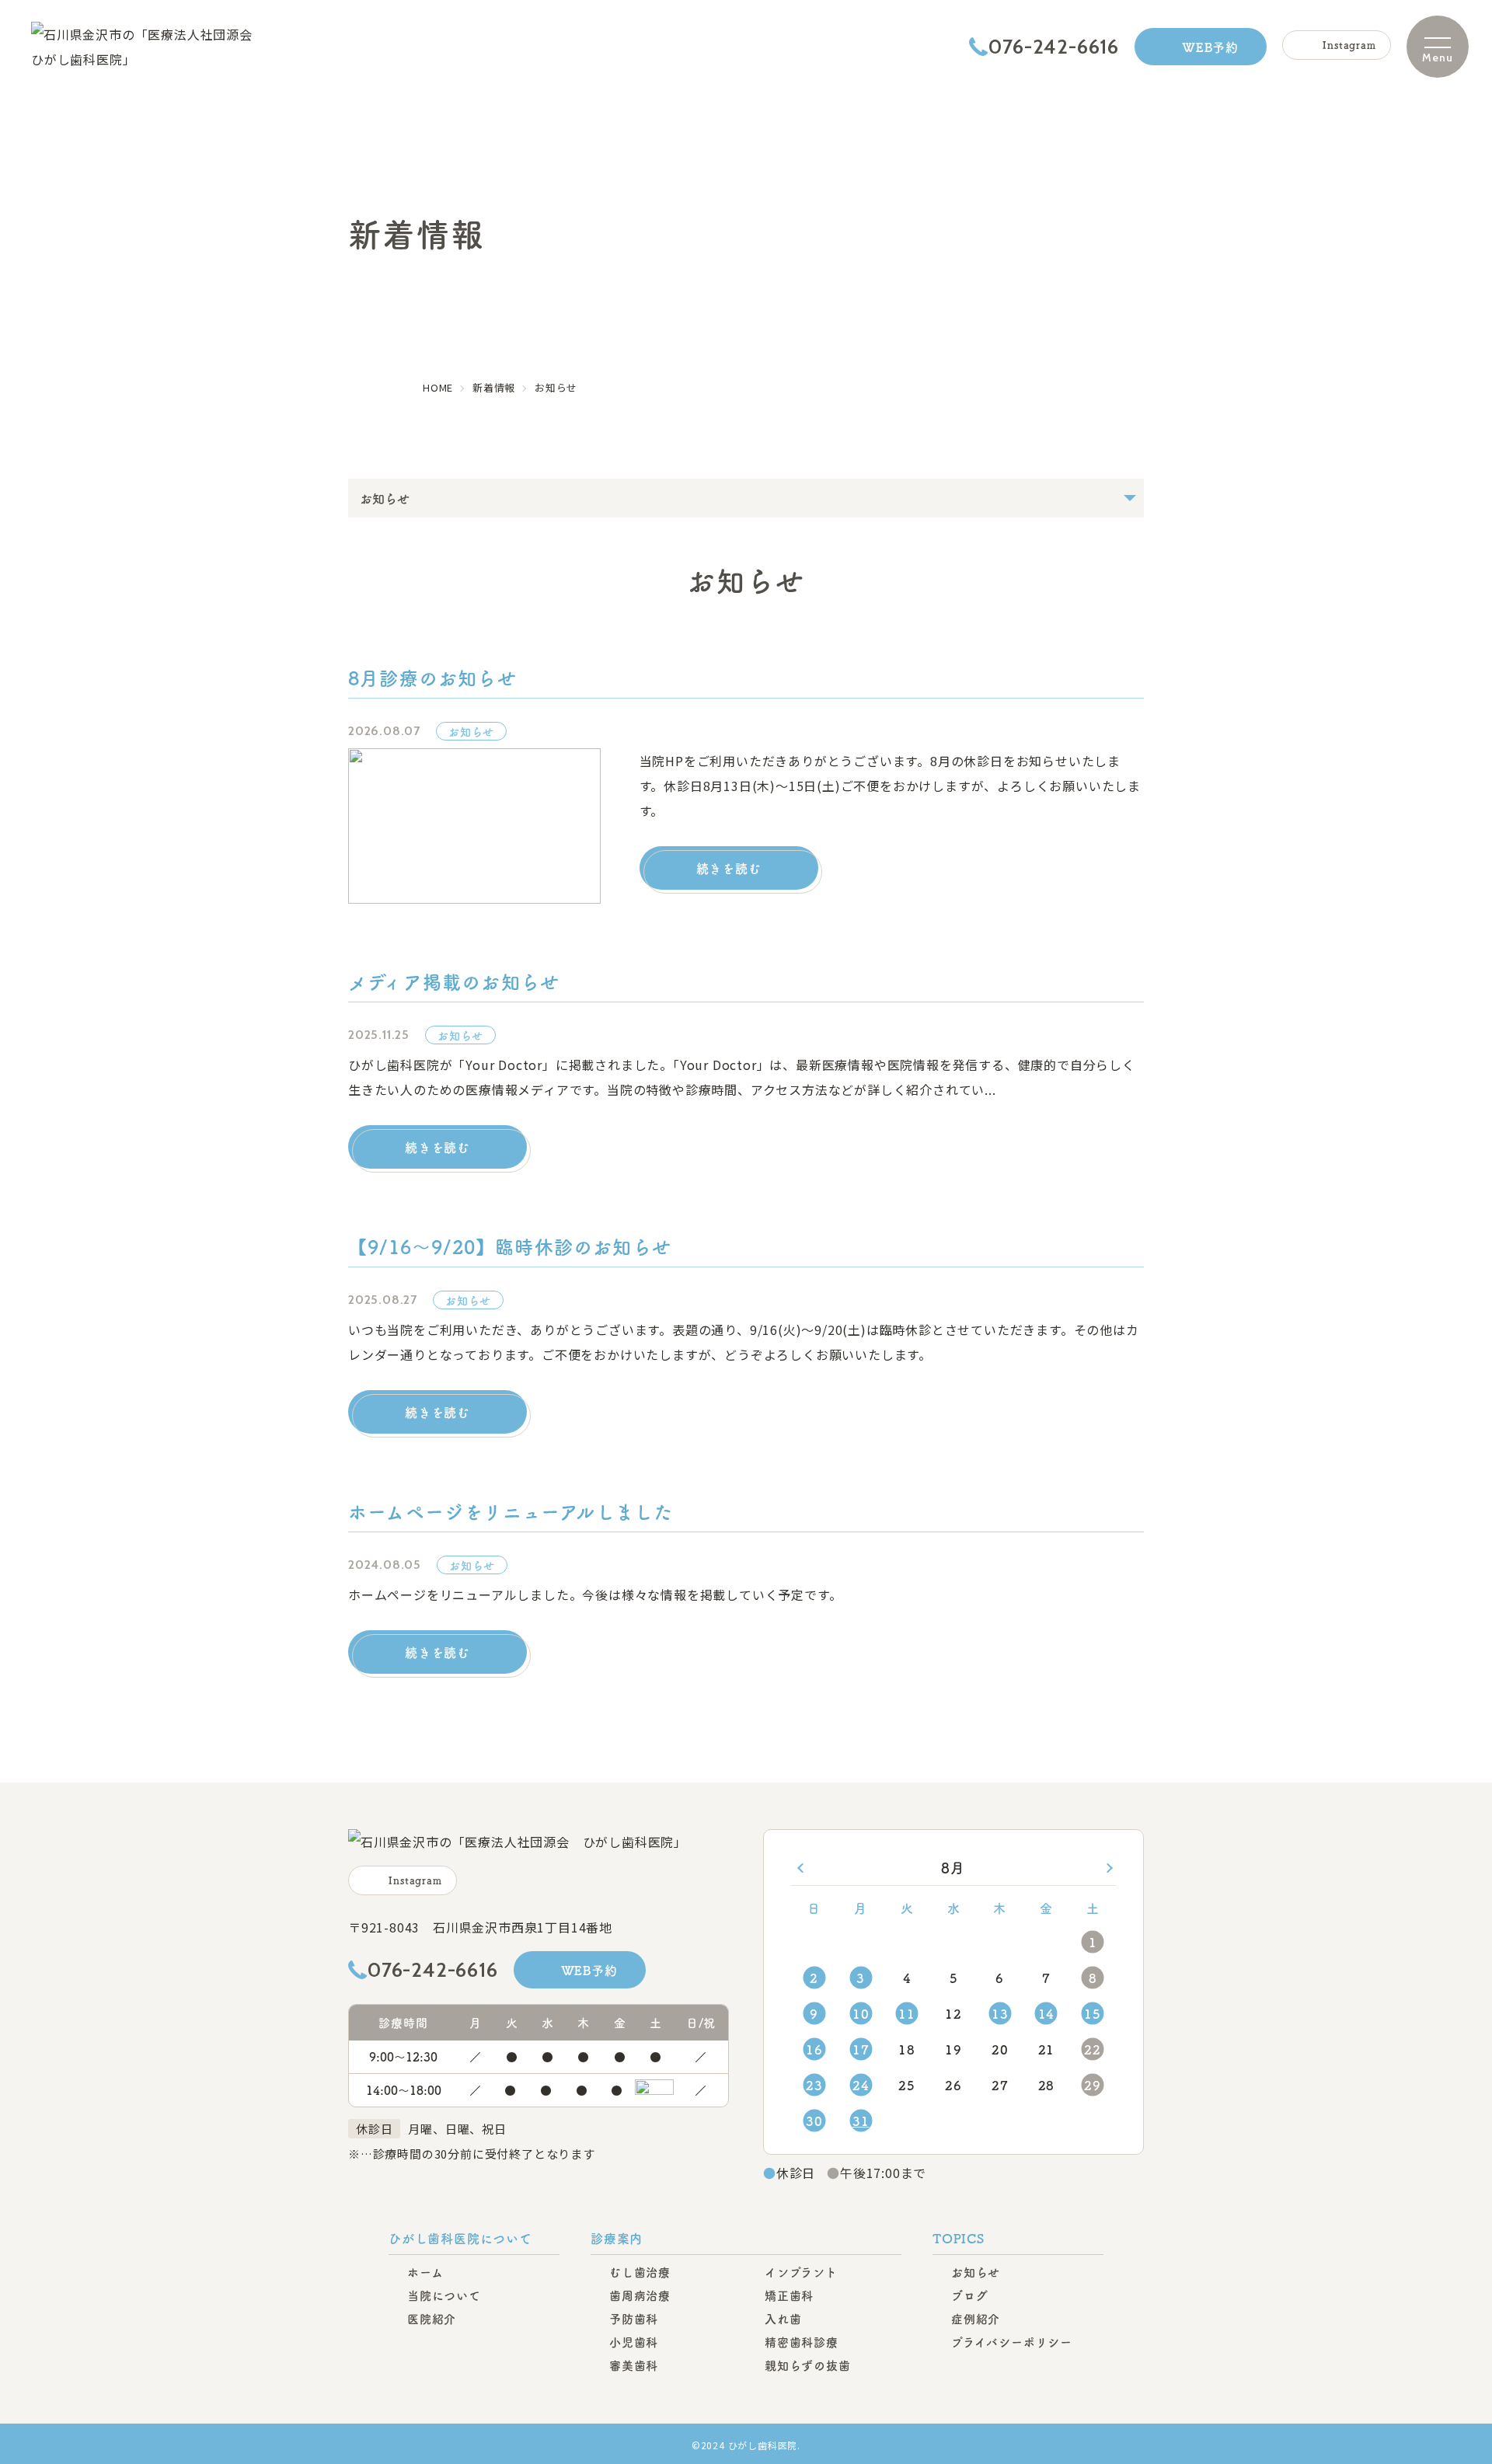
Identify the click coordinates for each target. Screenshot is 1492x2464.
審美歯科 (634, 2365)
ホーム (425, 2272)
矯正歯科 (789, 2295)
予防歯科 (634, 2318)
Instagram (1349, 45)
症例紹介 (976, 2318)
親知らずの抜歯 (808, 2365)
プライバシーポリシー (1012, 2342)
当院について (444, 2295)
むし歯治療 (640, 2272)
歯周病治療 (640, 2295)
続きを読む (729, 868)
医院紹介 (432, 2318)
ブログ (969, 2295)
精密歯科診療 (802, 2342)
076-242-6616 (1054, 47)
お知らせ (976, 2272)
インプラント (801, 2272)
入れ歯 (783, 2318)
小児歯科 (634, 2342)
